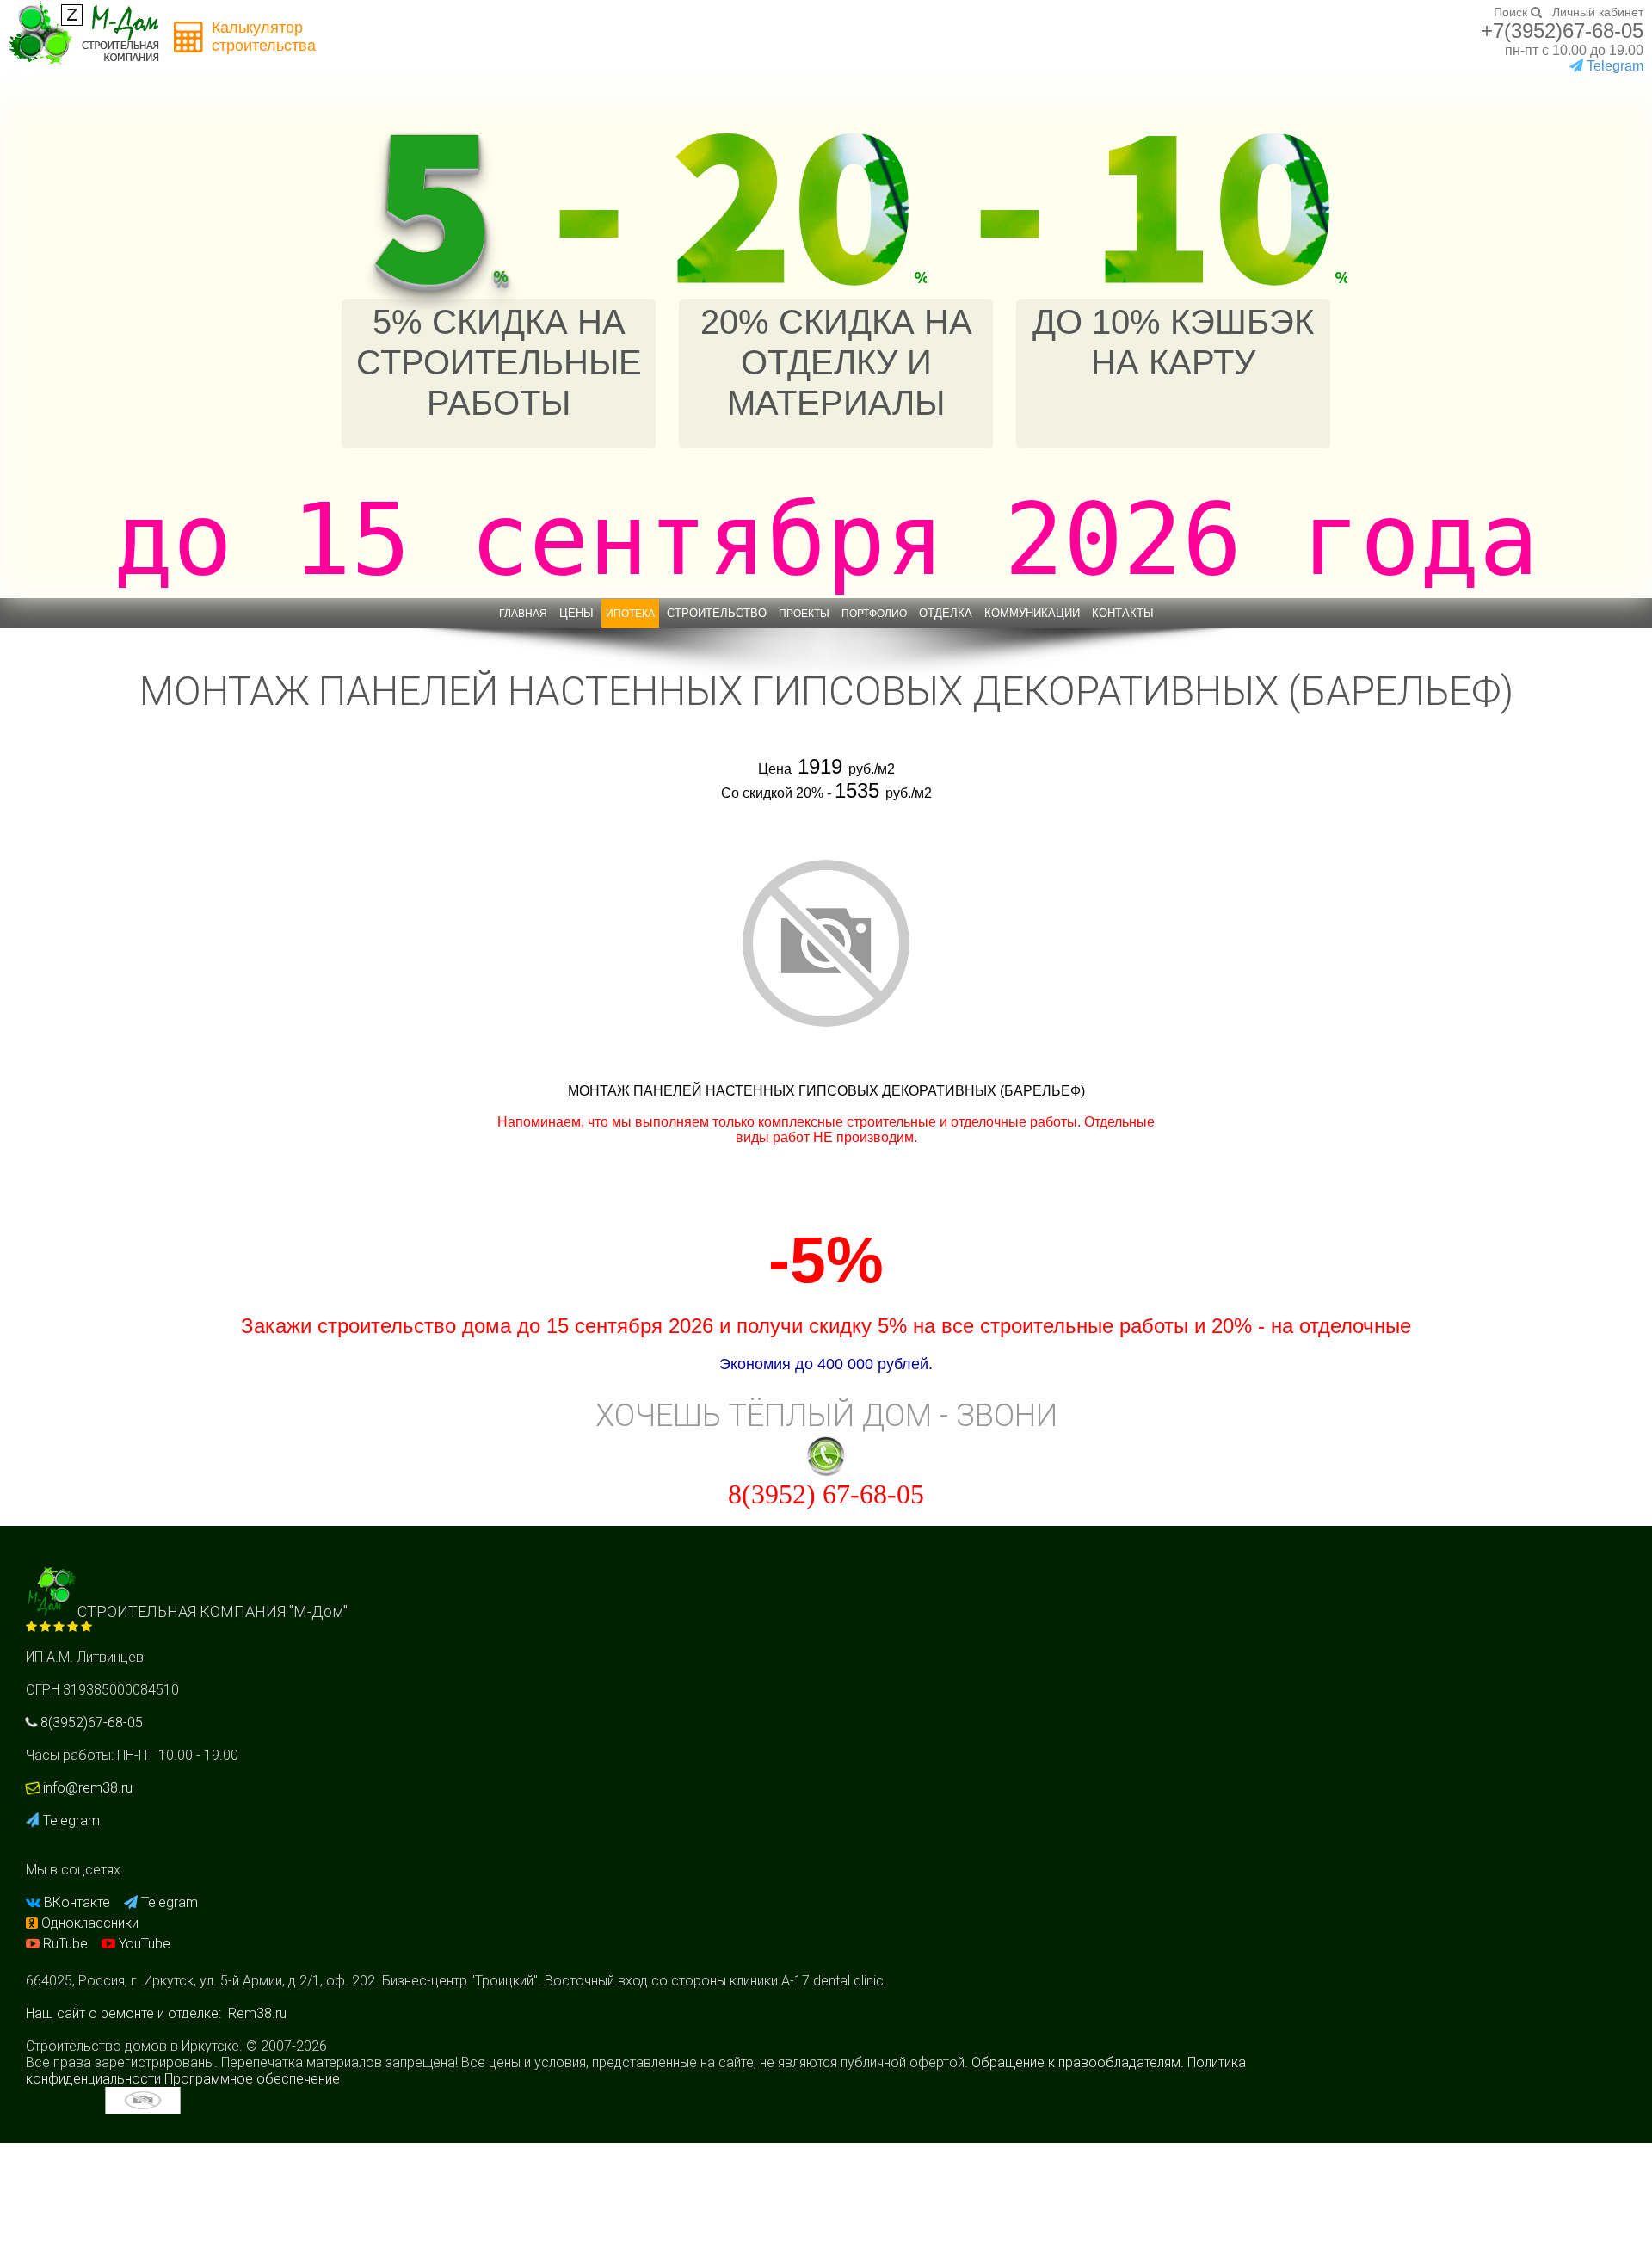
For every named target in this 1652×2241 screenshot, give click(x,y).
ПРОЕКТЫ (804, 614)
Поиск (1512, 12)
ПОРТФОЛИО (874, 614)
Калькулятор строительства (264, 37)
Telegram (70, 1821)
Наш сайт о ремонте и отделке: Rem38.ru (156, 2013)
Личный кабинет (1598, 12)
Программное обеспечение (252, 2079)
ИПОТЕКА (630, 614)
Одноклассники (88, 1923)
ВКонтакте (77, 1902)
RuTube (65, 1944)
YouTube (143, 1944)
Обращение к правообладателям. (1078, 2062)
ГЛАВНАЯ (523, 614)
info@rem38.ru (88, 1788)
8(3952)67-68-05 (90, 1722)
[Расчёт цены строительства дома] (189, 37)
